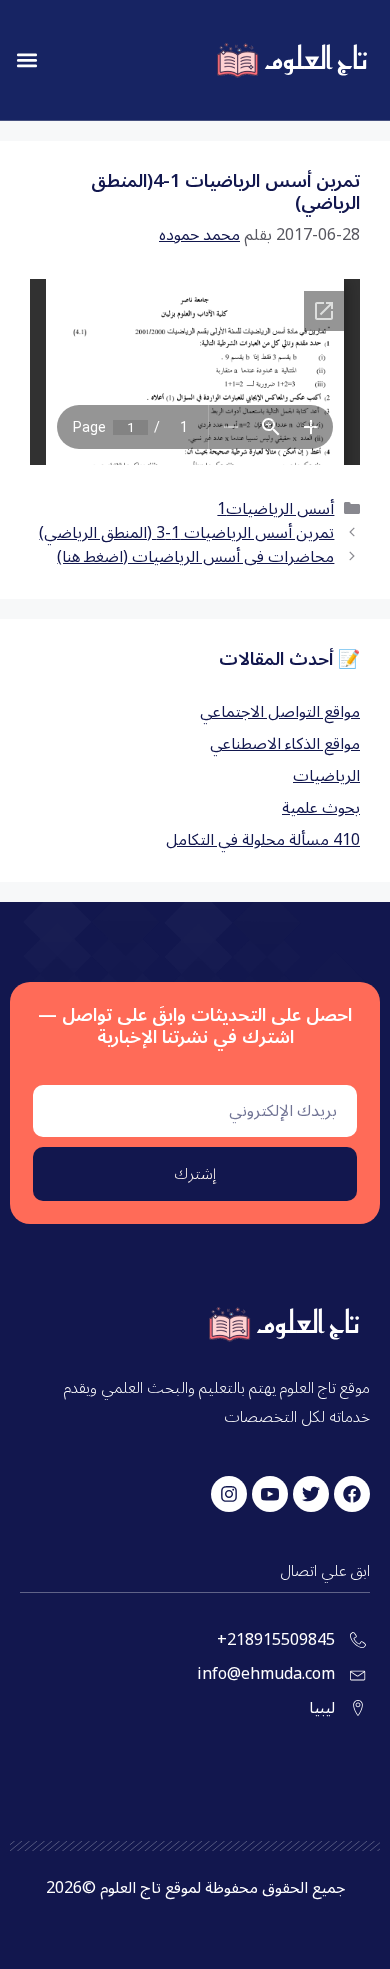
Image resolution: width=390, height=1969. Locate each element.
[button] (26, 60)
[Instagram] (229, 1494)
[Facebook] (352, 1494)
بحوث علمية (321, 808)
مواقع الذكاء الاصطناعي (285, 744)
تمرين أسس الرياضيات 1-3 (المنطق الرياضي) (186, 533)
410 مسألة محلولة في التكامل (263, 840)
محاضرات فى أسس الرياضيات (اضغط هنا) (195, 557)
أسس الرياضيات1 (275, 509)
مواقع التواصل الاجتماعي (280, 712)
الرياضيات (326, 776)
